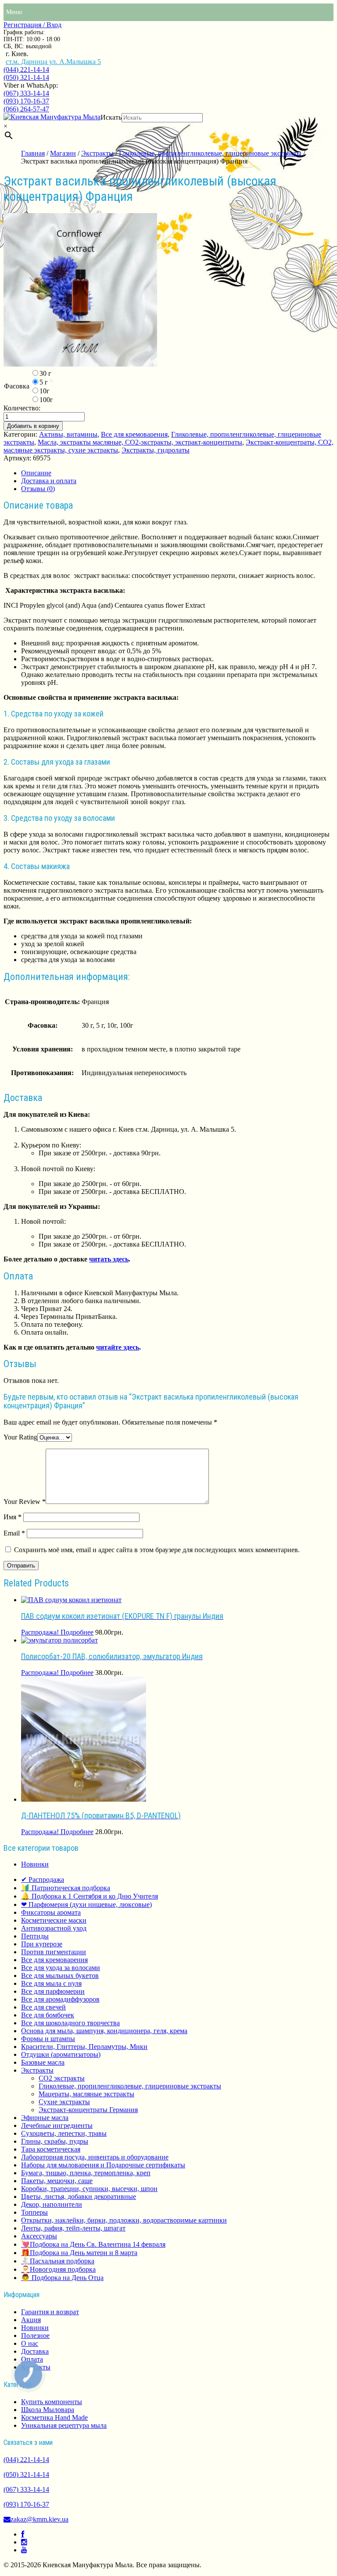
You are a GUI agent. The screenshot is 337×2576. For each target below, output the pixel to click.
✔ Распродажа (43, 1879)
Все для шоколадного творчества (70, 2023)
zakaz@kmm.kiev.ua (39, 2519)
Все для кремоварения (134, 434)
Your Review (25, 1502)
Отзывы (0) (38, 489)
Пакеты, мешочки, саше (57, 2181)
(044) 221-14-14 (26, 69)
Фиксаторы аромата (51, 1912)
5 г (44, 382)
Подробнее (77, 1632)
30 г (45, 373)
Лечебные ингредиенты (57, 2125)
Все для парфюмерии (53, 1991)
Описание (36, 473)
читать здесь (109, 1259)
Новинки (35, 1864)
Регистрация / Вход (32, 25)
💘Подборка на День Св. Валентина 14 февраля (93, 2244)
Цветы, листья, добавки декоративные (79, 2197)
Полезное (35, 2336)
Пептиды (35, 1936)
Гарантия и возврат (50, 2312)
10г (45, 391)
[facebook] (23, 2534)
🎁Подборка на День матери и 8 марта (79, 2253)
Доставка (35, 2351)
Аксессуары (39, 2236)
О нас (30, 2343)
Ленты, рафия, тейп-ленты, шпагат (73, 2228)
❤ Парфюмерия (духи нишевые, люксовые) (86, 1904)
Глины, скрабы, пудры (55, 2141)
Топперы (34, 2212)
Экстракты (97, 153)
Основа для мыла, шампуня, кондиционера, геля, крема (104, 2031)
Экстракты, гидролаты (156, 450)
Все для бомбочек (48, 2015)
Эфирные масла (45, 2118)
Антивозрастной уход (54, 1928)
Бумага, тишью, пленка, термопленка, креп (86, 2173)
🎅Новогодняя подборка (58, 2269)
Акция (31, 2320)
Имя (13, 1517)
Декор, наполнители (52, 2204)
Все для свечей (43, 2007)
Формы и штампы (48, 2039)
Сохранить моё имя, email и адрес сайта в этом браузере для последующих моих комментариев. (157, 1550)
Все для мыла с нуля (51, 1983)
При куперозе (42, 1944)
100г (46, 400)
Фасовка (17, 386)
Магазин (63, 153)
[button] (14, 12)
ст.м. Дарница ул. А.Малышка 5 (53, 62)
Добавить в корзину (33, 426)
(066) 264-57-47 (26, 109)
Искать (111, 117)
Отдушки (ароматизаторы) (61, 2054)
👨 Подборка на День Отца (62, 2278)
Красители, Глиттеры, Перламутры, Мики (84, 2047)
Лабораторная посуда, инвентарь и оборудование (95, 2157)
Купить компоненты (52, 2402)
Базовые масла (43, 2062)
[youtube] (24, 2550)
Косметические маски (54, 1920)
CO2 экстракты (62, 2078)
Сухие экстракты (64, 2102)
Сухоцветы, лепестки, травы (64, 2133)
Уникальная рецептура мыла (64, 2425)
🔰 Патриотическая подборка (66, 1888)
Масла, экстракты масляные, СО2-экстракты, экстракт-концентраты (140, 442)
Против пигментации (54, 1952)
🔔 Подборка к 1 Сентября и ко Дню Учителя (90, 1896)
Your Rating (20, 1437)
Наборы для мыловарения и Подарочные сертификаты (103, 2165)
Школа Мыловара (48, 2410)
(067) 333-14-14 (26, 93)
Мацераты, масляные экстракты (86, 2094)
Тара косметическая (51, 2149)
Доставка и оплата (49, 481)
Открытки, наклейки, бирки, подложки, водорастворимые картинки (124, 2220)
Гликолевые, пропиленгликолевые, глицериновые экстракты (210, 153)
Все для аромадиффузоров (60, 1999)
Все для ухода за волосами (61, 1968)
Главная (33, 153)
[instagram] (24, 2542)
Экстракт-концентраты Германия (88, 2110)
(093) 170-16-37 (26, 101)
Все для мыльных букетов (60, 1976)
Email (14, 1533)
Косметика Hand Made (54, 2417)
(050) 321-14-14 (26, 77)
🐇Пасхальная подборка (58, 2261)
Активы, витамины (68, 434)
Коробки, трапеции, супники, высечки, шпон (89, 2189)
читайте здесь (118, 1347)
